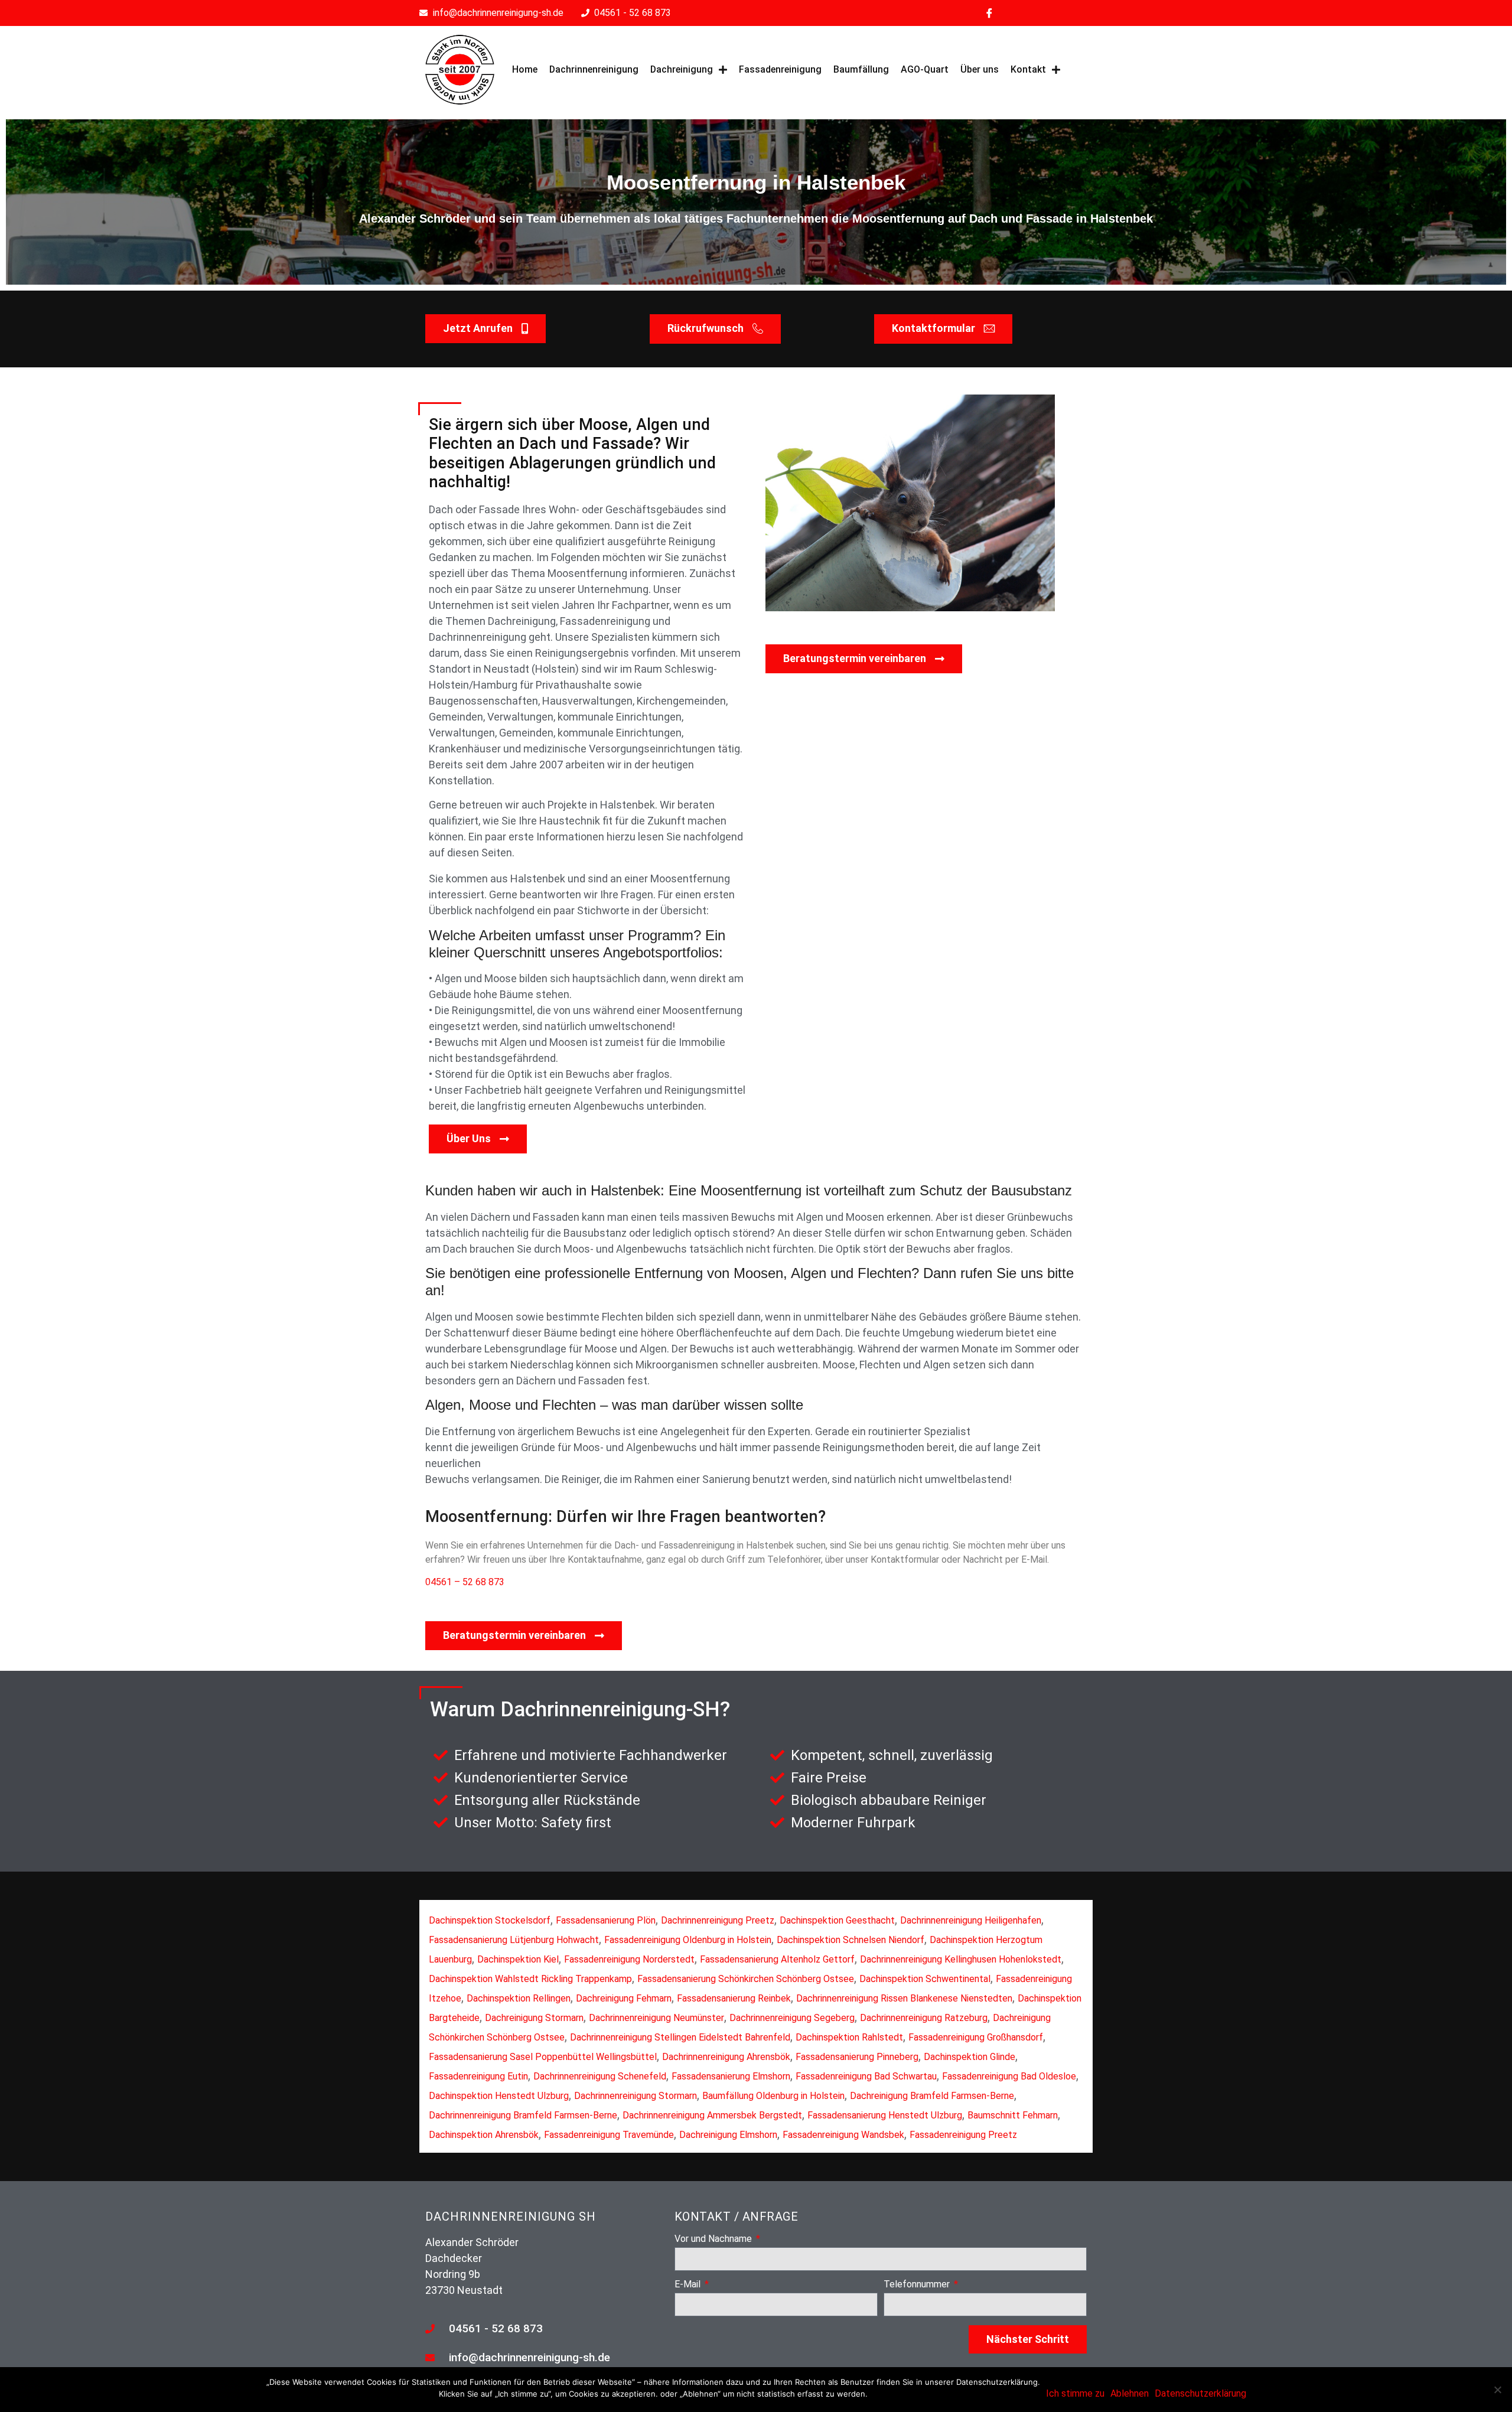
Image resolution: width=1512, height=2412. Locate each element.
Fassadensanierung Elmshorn (731, 2076)
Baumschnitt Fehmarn (1013, 2115)
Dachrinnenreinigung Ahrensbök (726, 2057)
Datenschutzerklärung (1200, 2393)
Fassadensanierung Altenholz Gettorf (777, 1959)
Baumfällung (861, 69)
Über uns (980, 69)
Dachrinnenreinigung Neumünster (656, 2018)
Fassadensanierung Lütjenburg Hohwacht (514, 1940)
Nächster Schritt (1028, 2339)
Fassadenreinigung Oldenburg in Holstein (688, 1940)
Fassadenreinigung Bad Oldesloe (1009, 2076)
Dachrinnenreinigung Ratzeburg (924, 2018)
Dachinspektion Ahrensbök (484, 2135)
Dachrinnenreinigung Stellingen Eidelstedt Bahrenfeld (680, 2037)
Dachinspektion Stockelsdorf (490, 1920)
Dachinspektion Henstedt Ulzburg (499, 2096)
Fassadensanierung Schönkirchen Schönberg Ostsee (746, 1979)
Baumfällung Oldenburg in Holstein (773, 2096)
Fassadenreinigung (780, 69)
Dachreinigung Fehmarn (624, 1998)
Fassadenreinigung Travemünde (609, 2135)
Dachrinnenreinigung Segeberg (792, 2018)
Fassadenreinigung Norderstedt (629, 1959)
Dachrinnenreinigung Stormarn (636, 2096)
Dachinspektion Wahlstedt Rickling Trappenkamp (530, 1979)
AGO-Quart (925, 69)
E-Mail (689, 2285)
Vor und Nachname (714, 2239)
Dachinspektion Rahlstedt (849, 2037)
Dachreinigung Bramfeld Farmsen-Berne (932, 2096)
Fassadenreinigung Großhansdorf (976, 2037)
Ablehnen (1130, 2393)
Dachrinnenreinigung (594, 69)
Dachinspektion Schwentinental (925, 1979)
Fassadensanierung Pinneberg (857, 2057)
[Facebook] (989, 13)
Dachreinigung (682, 69)
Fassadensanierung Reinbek (734, 1998)
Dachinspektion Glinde (970, 2057)
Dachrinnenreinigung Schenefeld (600, 2076)
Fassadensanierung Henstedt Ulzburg (885, 2115)
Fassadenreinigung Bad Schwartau (866, 2076)
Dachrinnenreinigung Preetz (718, 1920)
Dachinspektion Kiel (518, 1959)
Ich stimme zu (1075, 2393)
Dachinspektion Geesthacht (837, 1920)
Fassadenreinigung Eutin (478, 2076)
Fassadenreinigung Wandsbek (843, 2135)
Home (525, 69)
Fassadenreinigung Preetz (963, 2135)
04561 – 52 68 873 (465, 1582)
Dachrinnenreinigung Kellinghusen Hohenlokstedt (961, 1959)
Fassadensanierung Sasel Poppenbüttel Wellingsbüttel (543, 2057)
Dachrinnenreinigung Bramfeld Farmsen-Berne (523, 2115)
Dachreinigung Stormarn (534, 2018)
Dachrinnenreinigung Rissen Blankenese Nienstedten (904, 1998)
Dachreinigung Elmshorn (728, 2135)
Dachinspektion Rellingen (519, 1998)
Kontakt (1028, 69)
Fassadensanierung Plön (606, 1920)
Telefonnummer (918, 2285)
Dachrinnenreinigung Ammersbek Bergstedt (712, 2115)
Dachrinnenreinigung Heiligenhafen (971, 1920)
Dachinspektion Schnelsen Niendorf (850, 1940)
